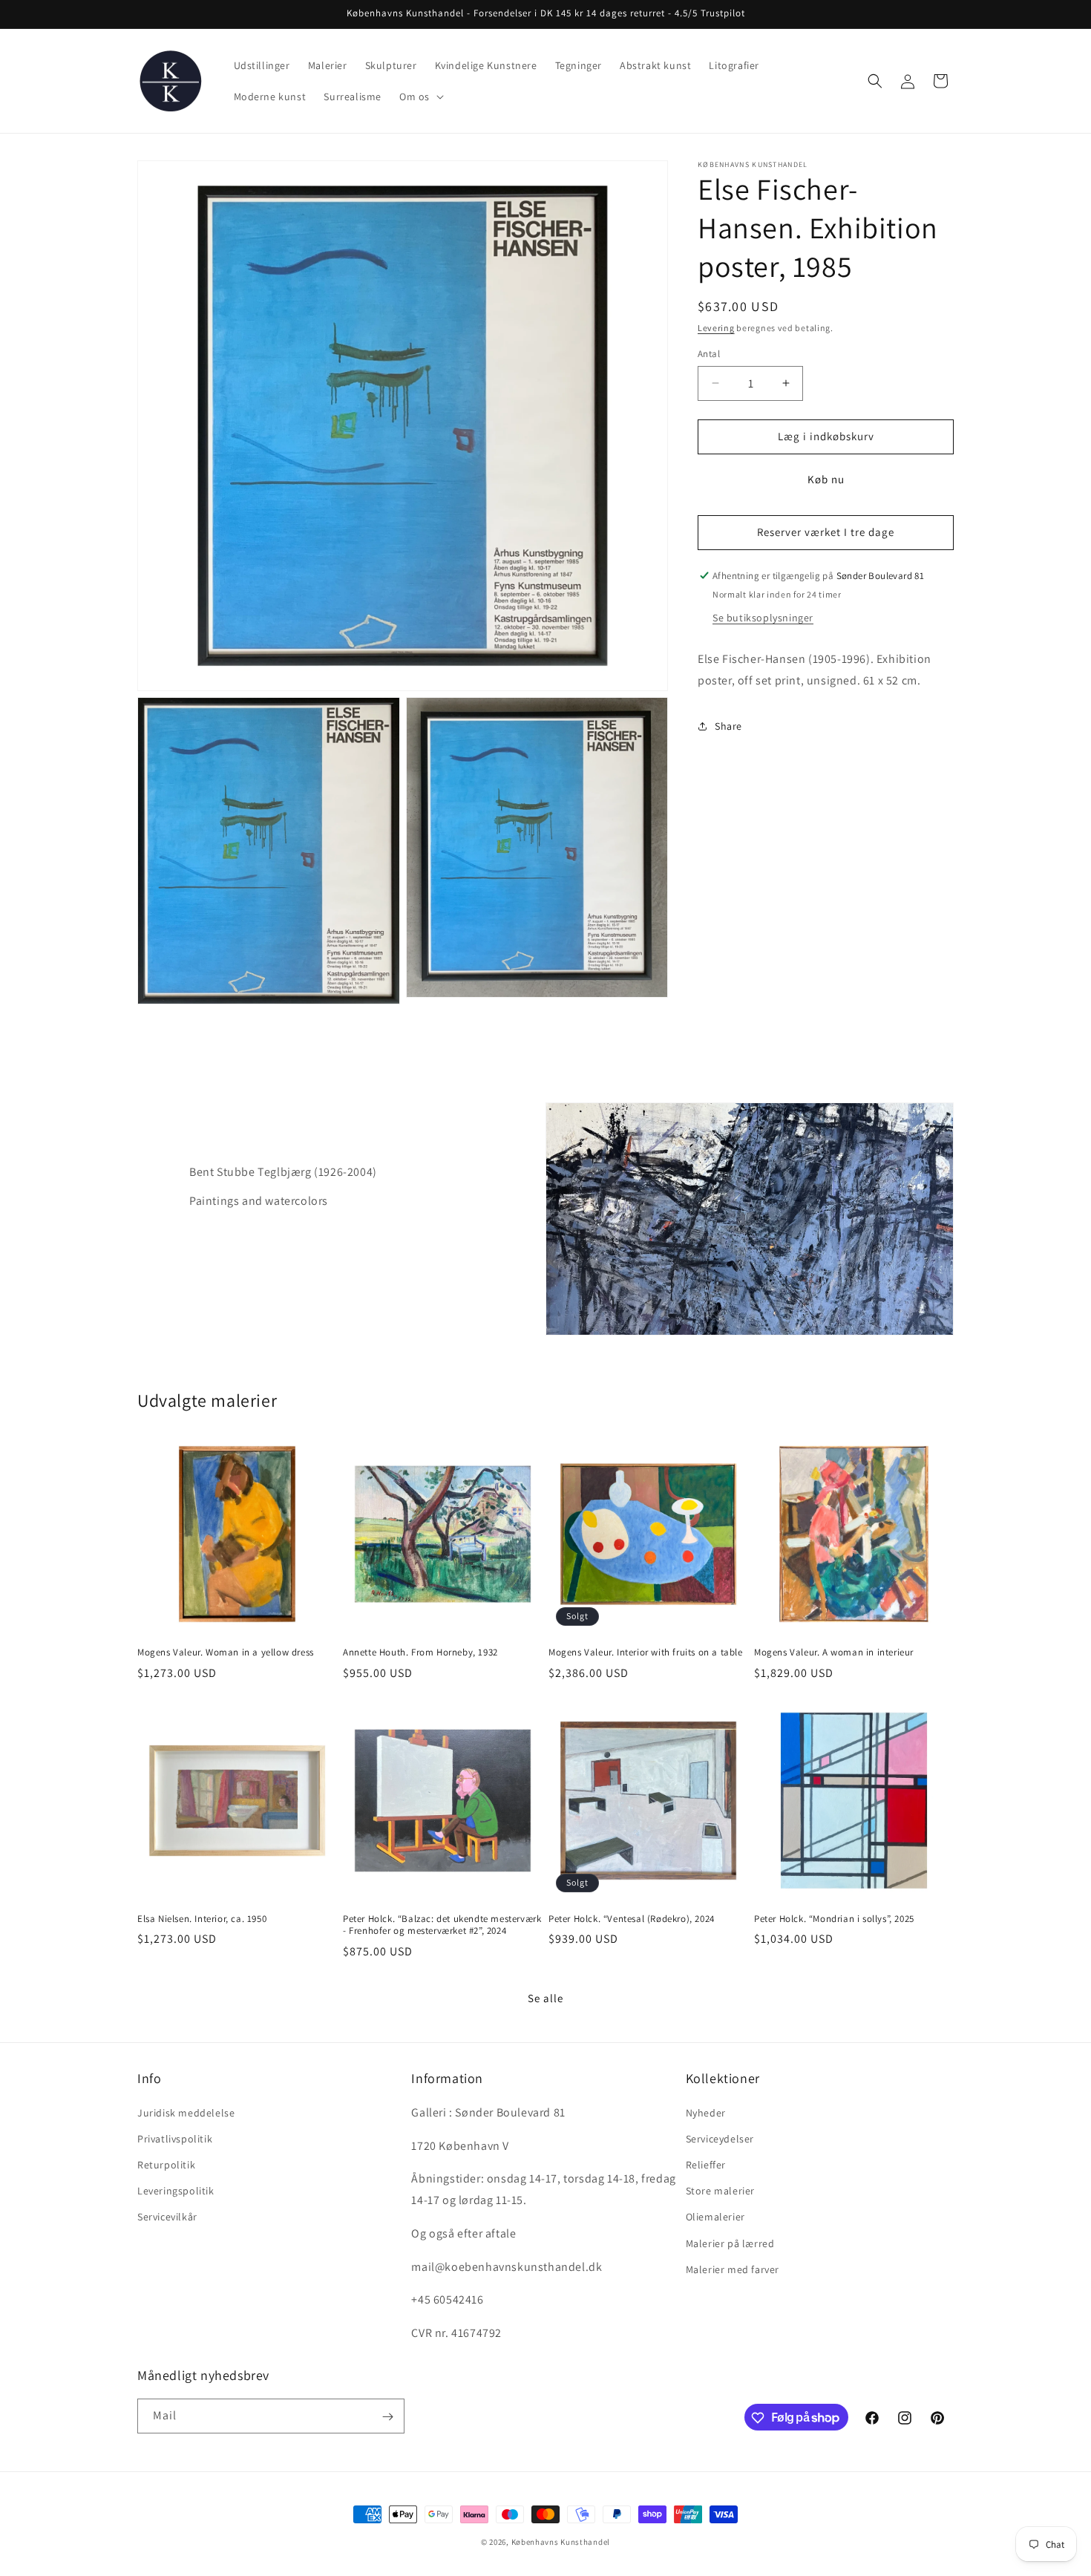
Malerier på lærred (730, 2243)
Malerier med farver (733, 2269)
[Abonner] (387, 2417)
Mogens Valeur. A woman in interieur (834, 1653)
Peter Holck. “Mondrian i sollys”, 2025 (834, 1919)
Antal (709, 354)
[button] (420, 97)
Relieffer (706, 2165)
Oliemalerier (715, 2217)
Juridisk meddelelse (186, 2113)
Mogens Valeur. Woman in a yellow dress (226, 1653)
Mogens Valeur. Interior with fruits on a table (646, 1653)
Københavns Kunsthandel (561, 2542)
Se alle (545, 1998)
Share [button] (728, 725)
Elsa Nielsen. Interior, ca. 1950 (202, 1919)
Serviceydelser (720, 2139)
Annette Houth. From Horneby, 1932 (420, 1653)
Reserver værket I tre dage (826, 532)
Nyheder (706, 2113)
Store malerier (720, 2191)
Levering (716, 328)
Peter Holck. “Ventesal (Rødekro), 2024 (632, 1919)
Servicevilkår (167, 2217)
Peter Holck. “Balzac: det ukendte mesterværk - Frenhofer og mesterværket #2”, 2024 (442, 1925)
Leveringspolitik (176, 2191)
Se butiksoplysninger (763, 617)
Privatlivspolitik (175, 2139)
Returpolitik (166, 2165)
